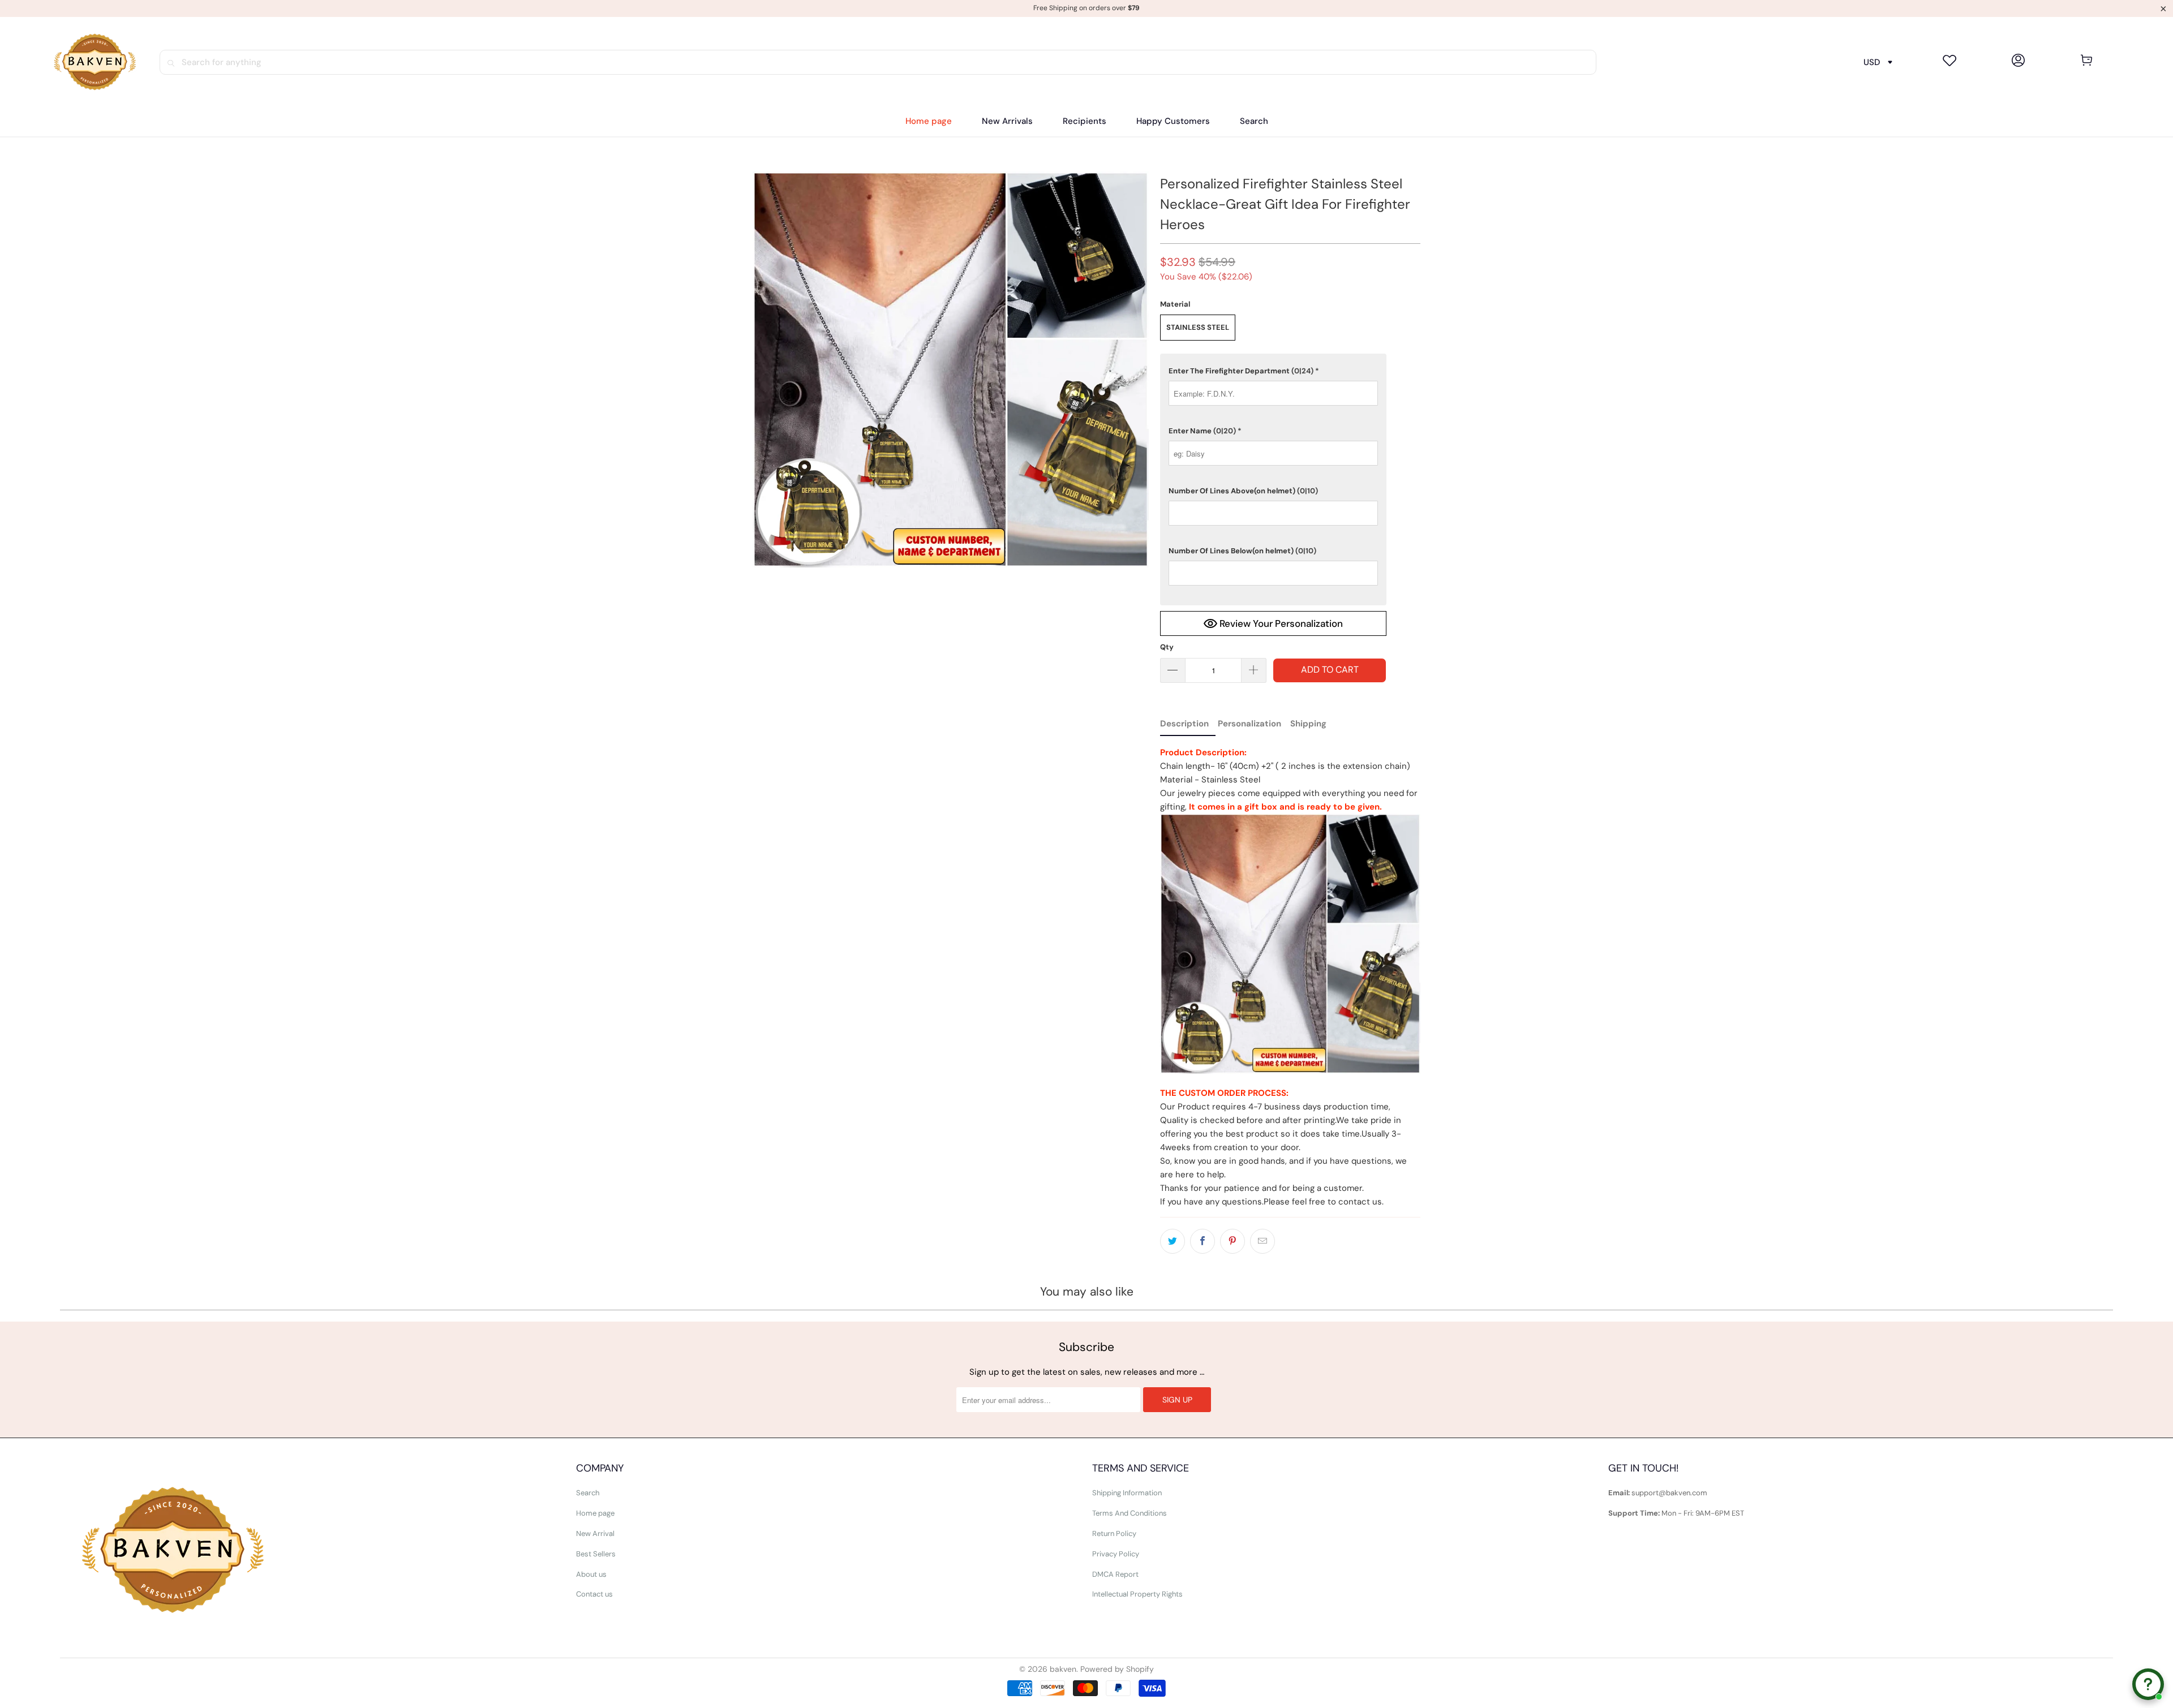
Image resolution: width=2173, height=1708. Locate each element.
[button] (1085, 121)
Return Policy (1114, 1533)
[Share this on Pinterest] (1232, 1241)
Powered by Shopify (1117, 1669)
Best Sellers (596, 1554)
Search (588, 1493)
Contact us (594, 1594)
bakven (1063, 1669)
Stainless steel (1198, 327)
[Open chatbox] (2148, 1684)
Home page (595, 1513)
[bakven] (95, 62)
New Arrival (595, 1533)
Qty (1167, 647)
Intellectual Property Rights (1137, 1594)
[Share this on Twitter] (1173, 1241)
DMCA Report (1115, 1574)
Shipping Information (1127, 1493)
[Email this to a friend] (1262, 1241)
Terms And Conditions (1130, 1513)
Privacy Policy (1116, 1554)
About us (591, 1574)
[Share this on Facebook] (1203, 1241)
